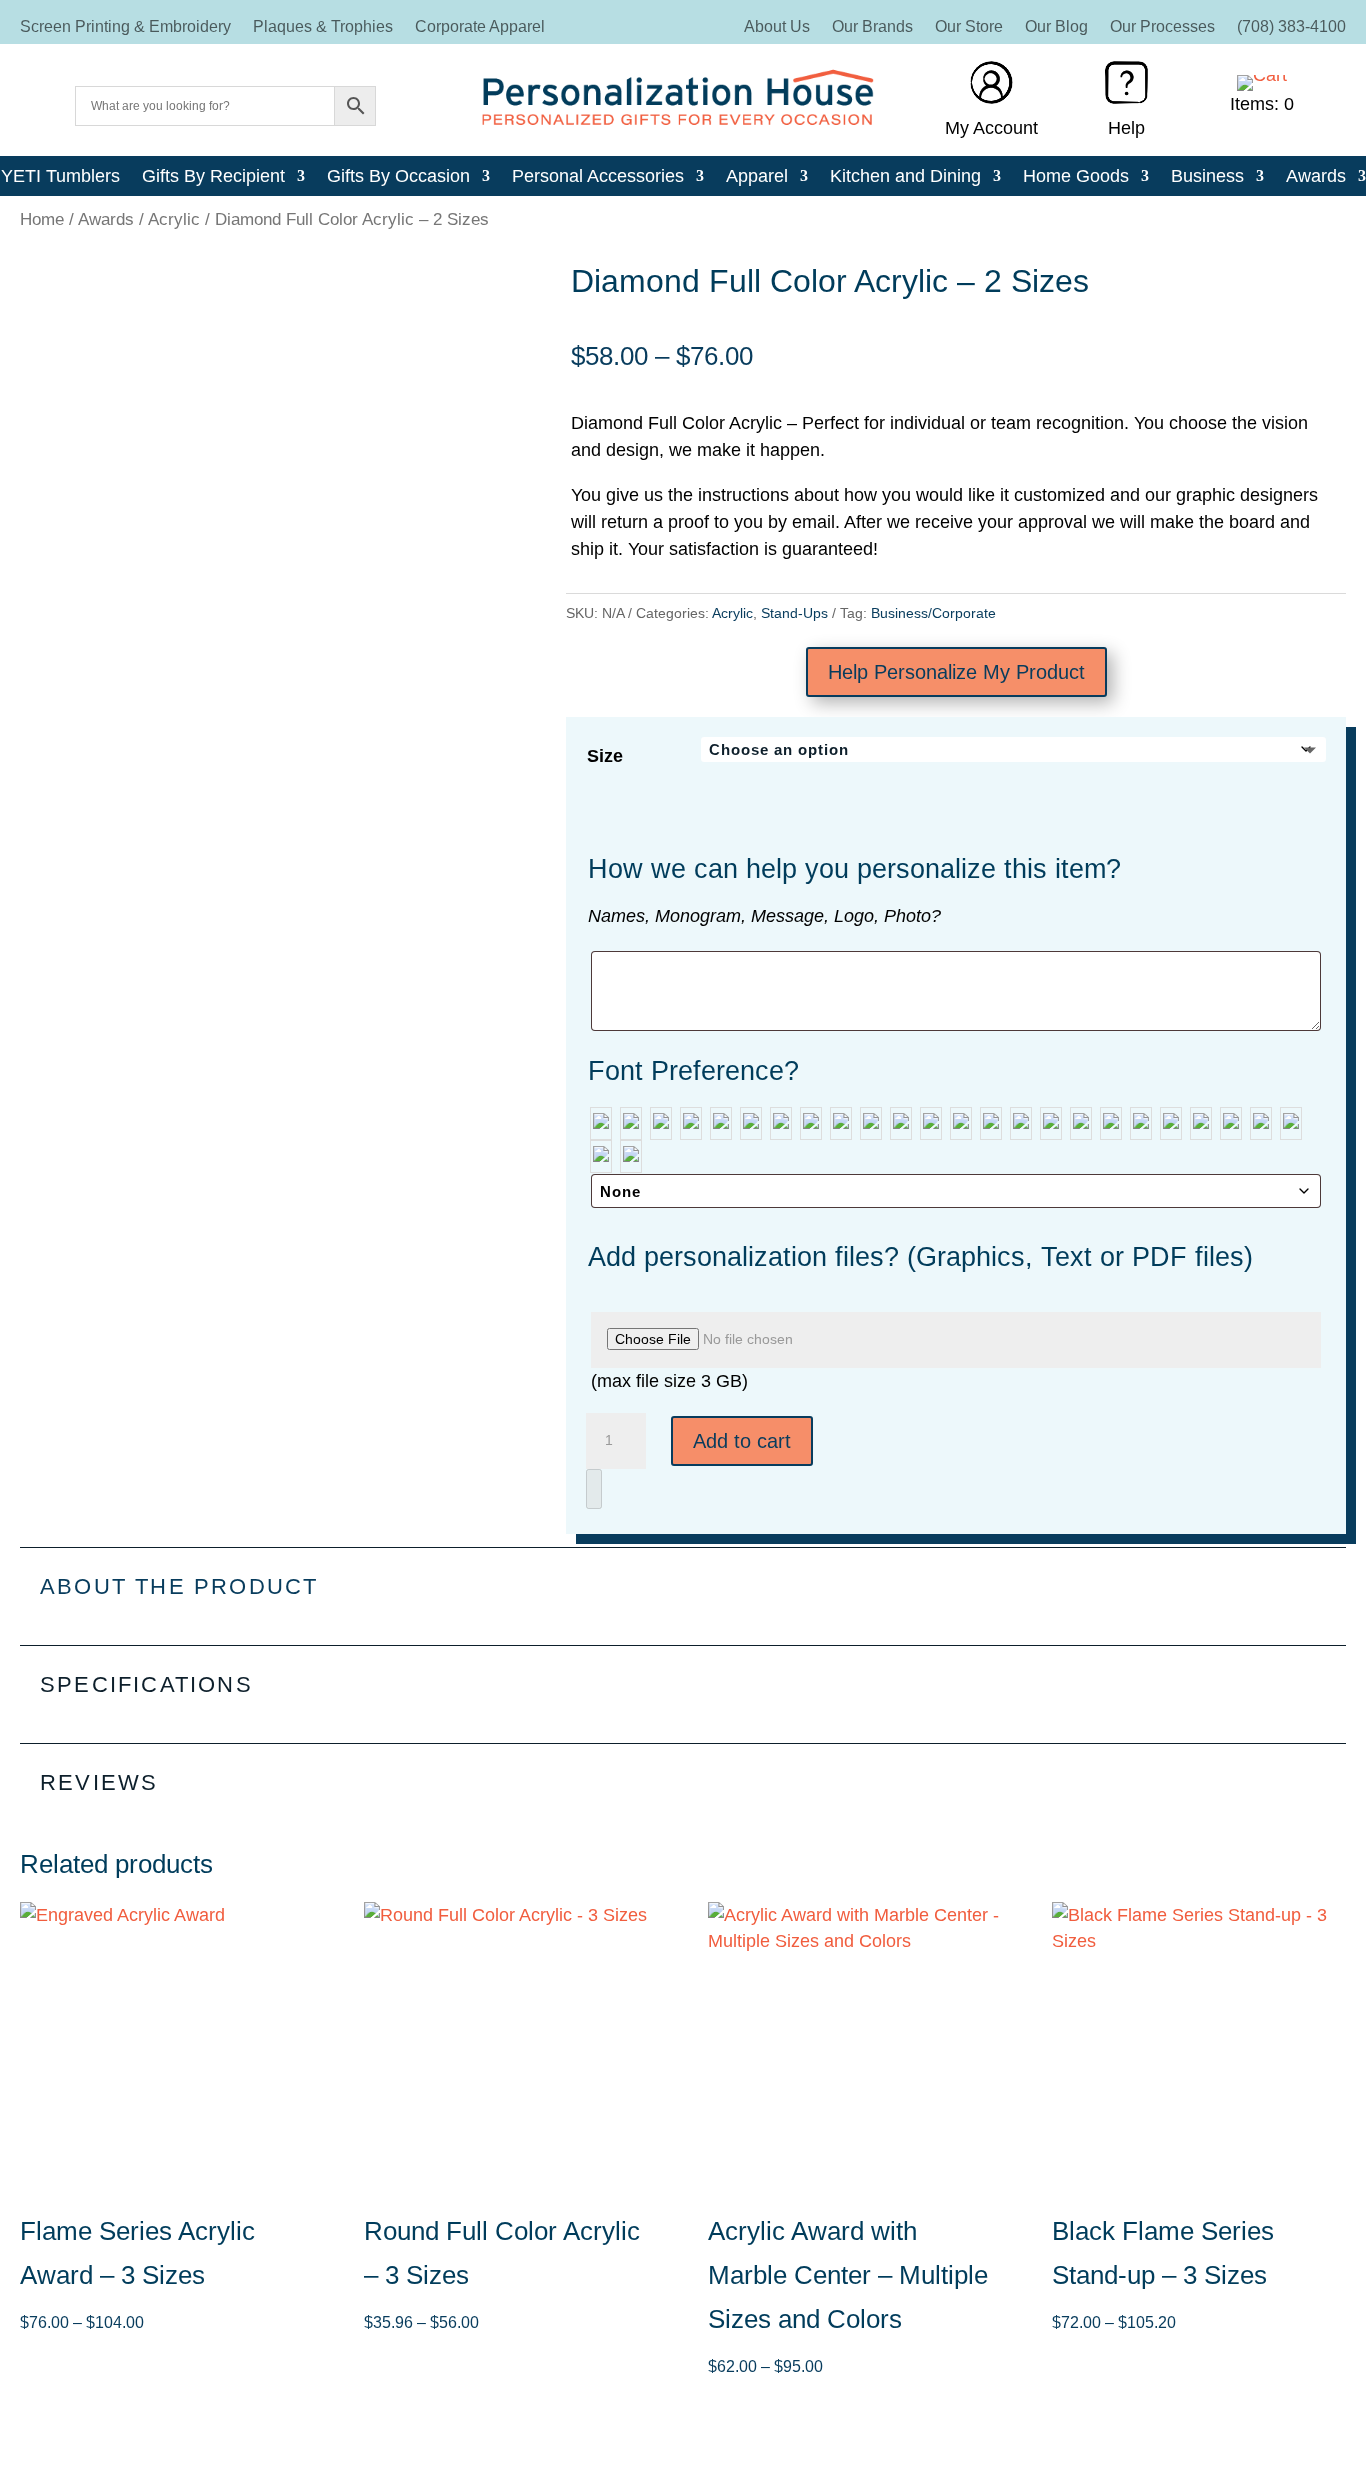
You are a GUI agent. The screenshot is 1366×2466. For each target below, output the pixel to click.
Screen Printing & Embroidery (125, 27)
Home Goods (1076, 177)
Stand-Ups (794, 613)
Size (605, 756)
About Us (777, 27)
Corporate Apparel (480, 27)
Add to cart (742, 1441)
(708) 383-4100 (1291, 27)
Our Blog (1056, 27)
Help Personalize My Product (956, 672)
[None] (601, 1123)
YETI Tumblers (60, 177)
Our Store (969, 27)
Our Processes (1162, 27)
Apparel (757, 177)
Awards (1316, 177)
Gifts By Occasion (398, 177)
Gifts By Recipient (213, 177)
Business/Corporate (933, 613)
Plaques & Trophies (323, 27)
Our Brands (872, 27)
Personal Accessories (598, 177)
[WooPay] (594, 1489)
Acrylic (174, 219)
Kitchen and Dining (905, 177)
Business (1207, 177)
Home (42, 219)
